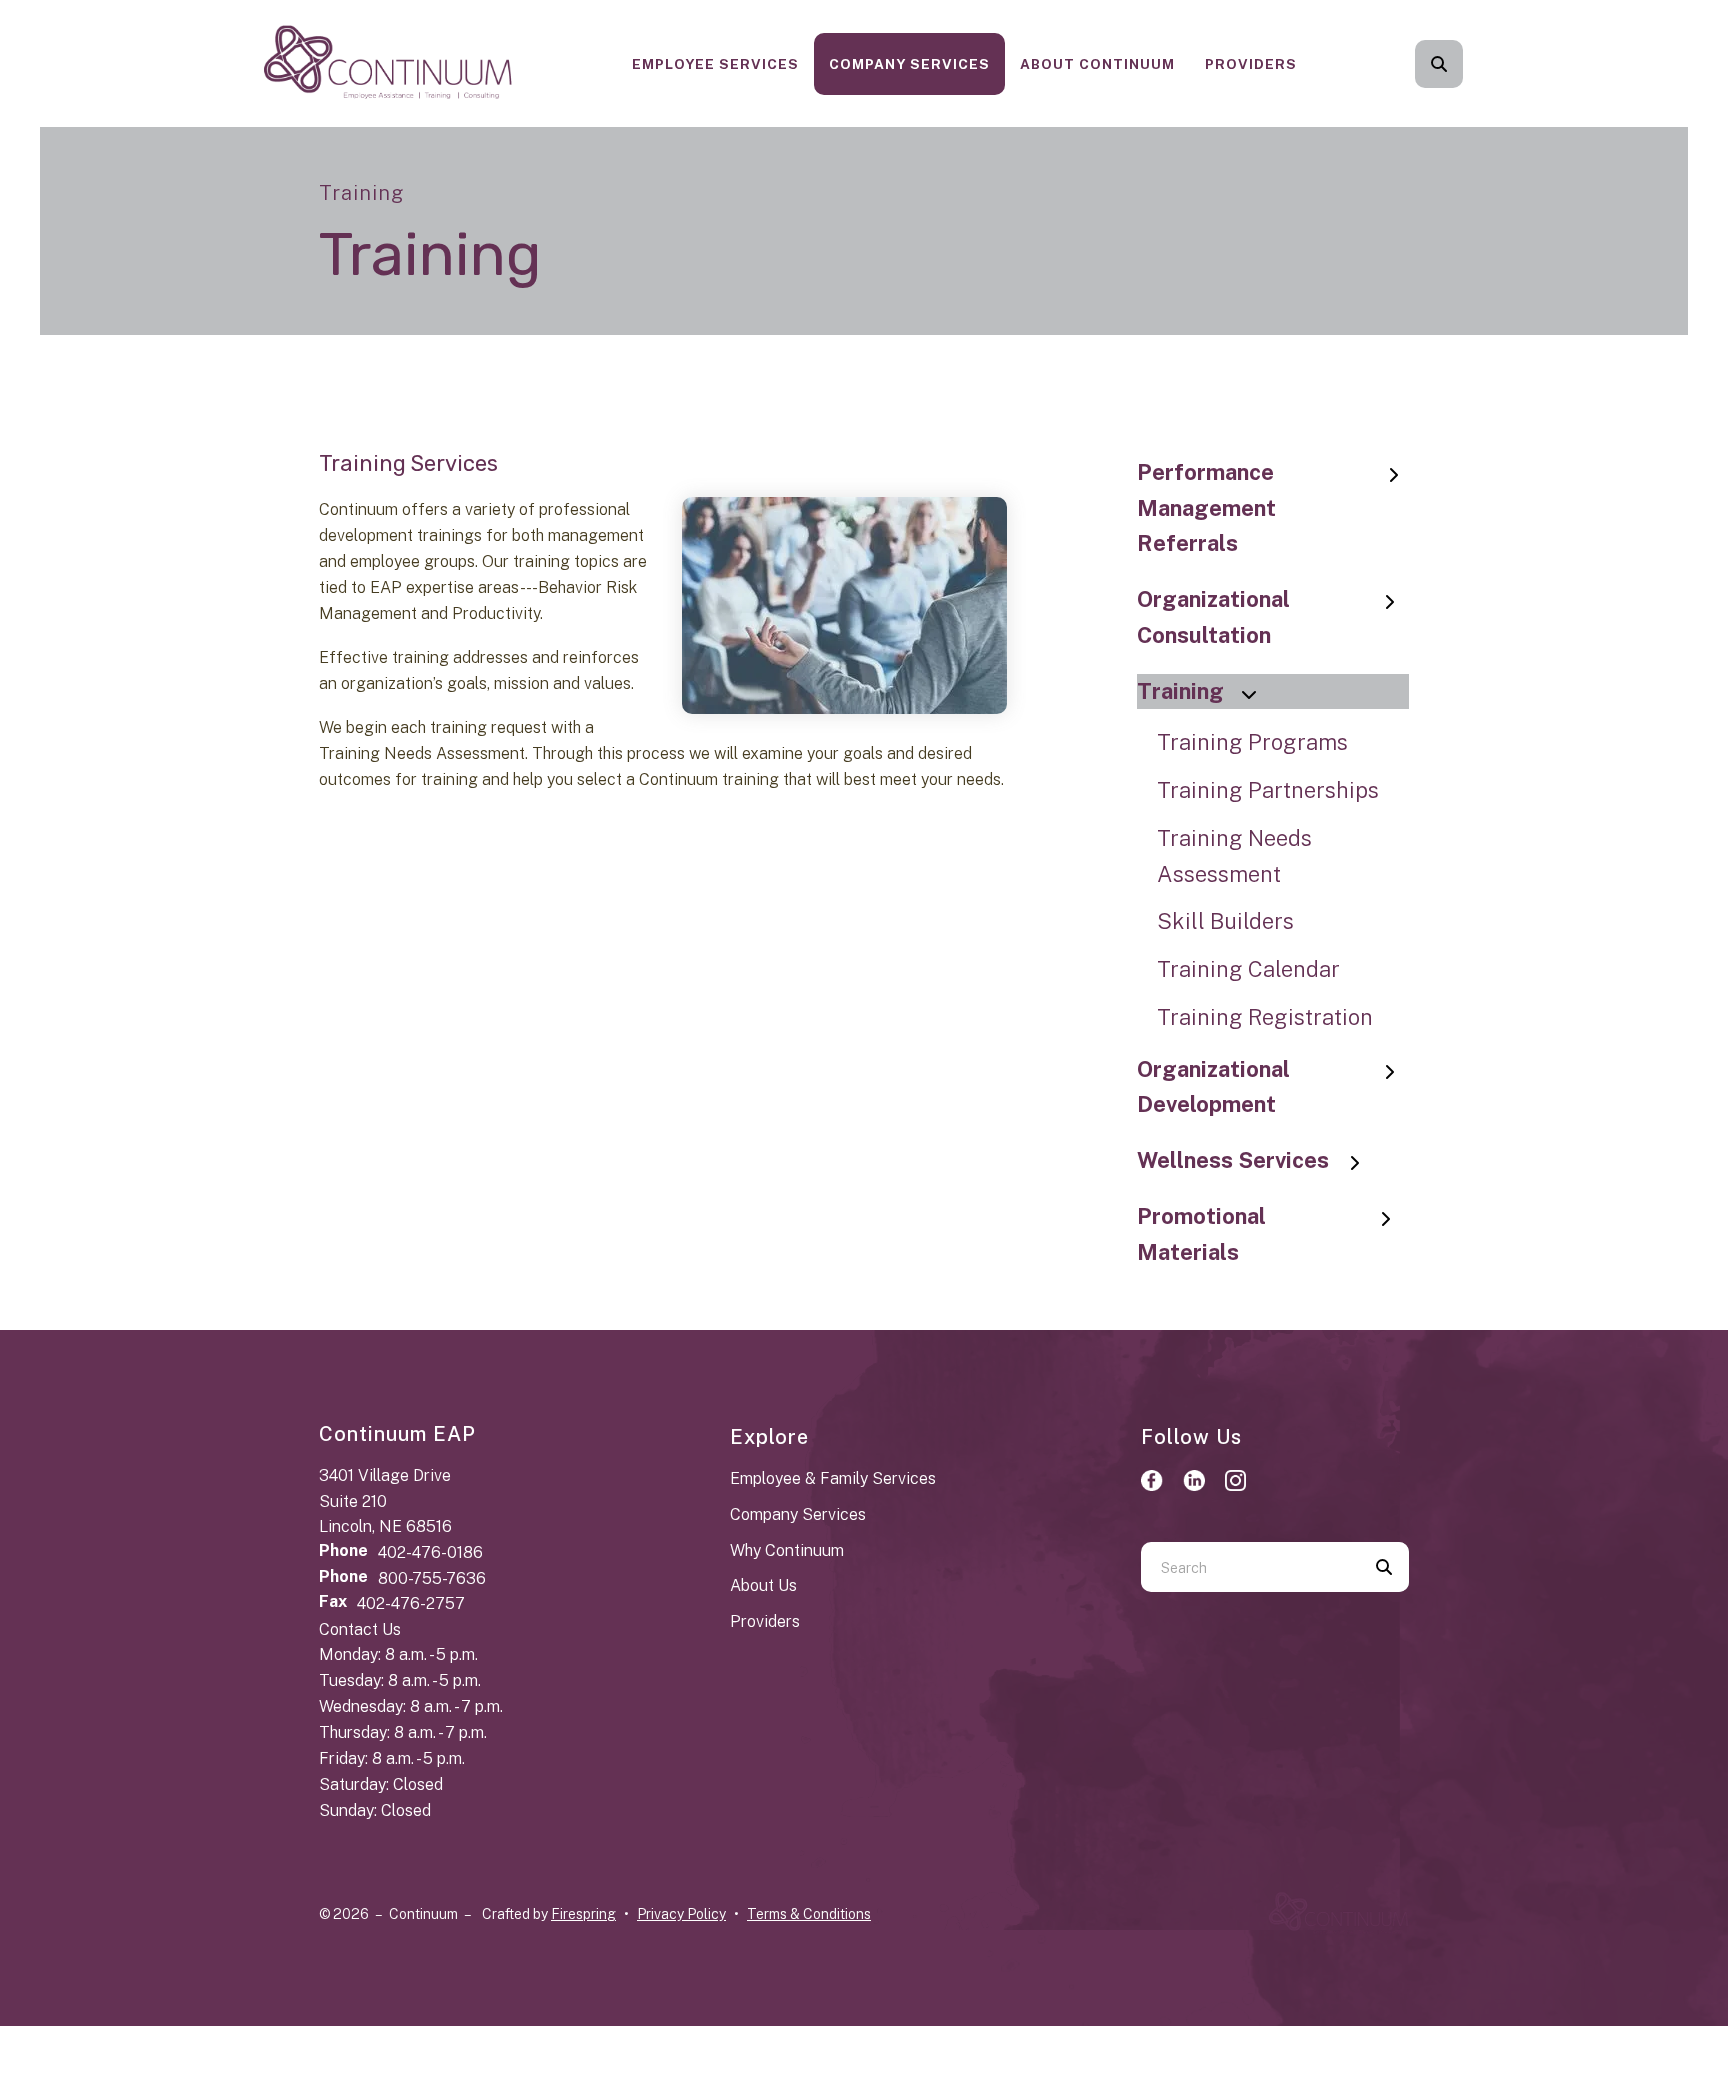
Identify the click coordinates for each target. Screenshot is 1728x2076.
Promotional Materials (1201, 1234)
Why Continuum (787, 1550)
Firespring (583, 1914)
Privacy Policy (681, 1914)
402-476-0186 (430, 1552)
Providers (1251, 64)
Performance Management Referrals (1206, 508)
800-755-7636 (432, 1578)
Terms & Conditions (809, 1914)
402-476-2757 (411, 1603)
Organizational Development (1213, 1087)
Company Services (909, 64)
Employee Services (715, 64)
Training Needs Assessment (1234, 856)
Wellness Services (1233, 1160)
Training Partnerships (1268, 790)
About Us (763, 1585)
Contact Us (360, 1629)
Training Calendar (1248, 969)
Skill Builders (1225, 921)
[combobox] (1466, 64)
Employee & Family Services (833, 1478)
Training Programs (1252, 742)
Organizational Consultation (1213, 617)
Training (1180, 691)
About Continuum (1097, 64)
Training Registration (1265, 1017)
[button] (1439, 64)
